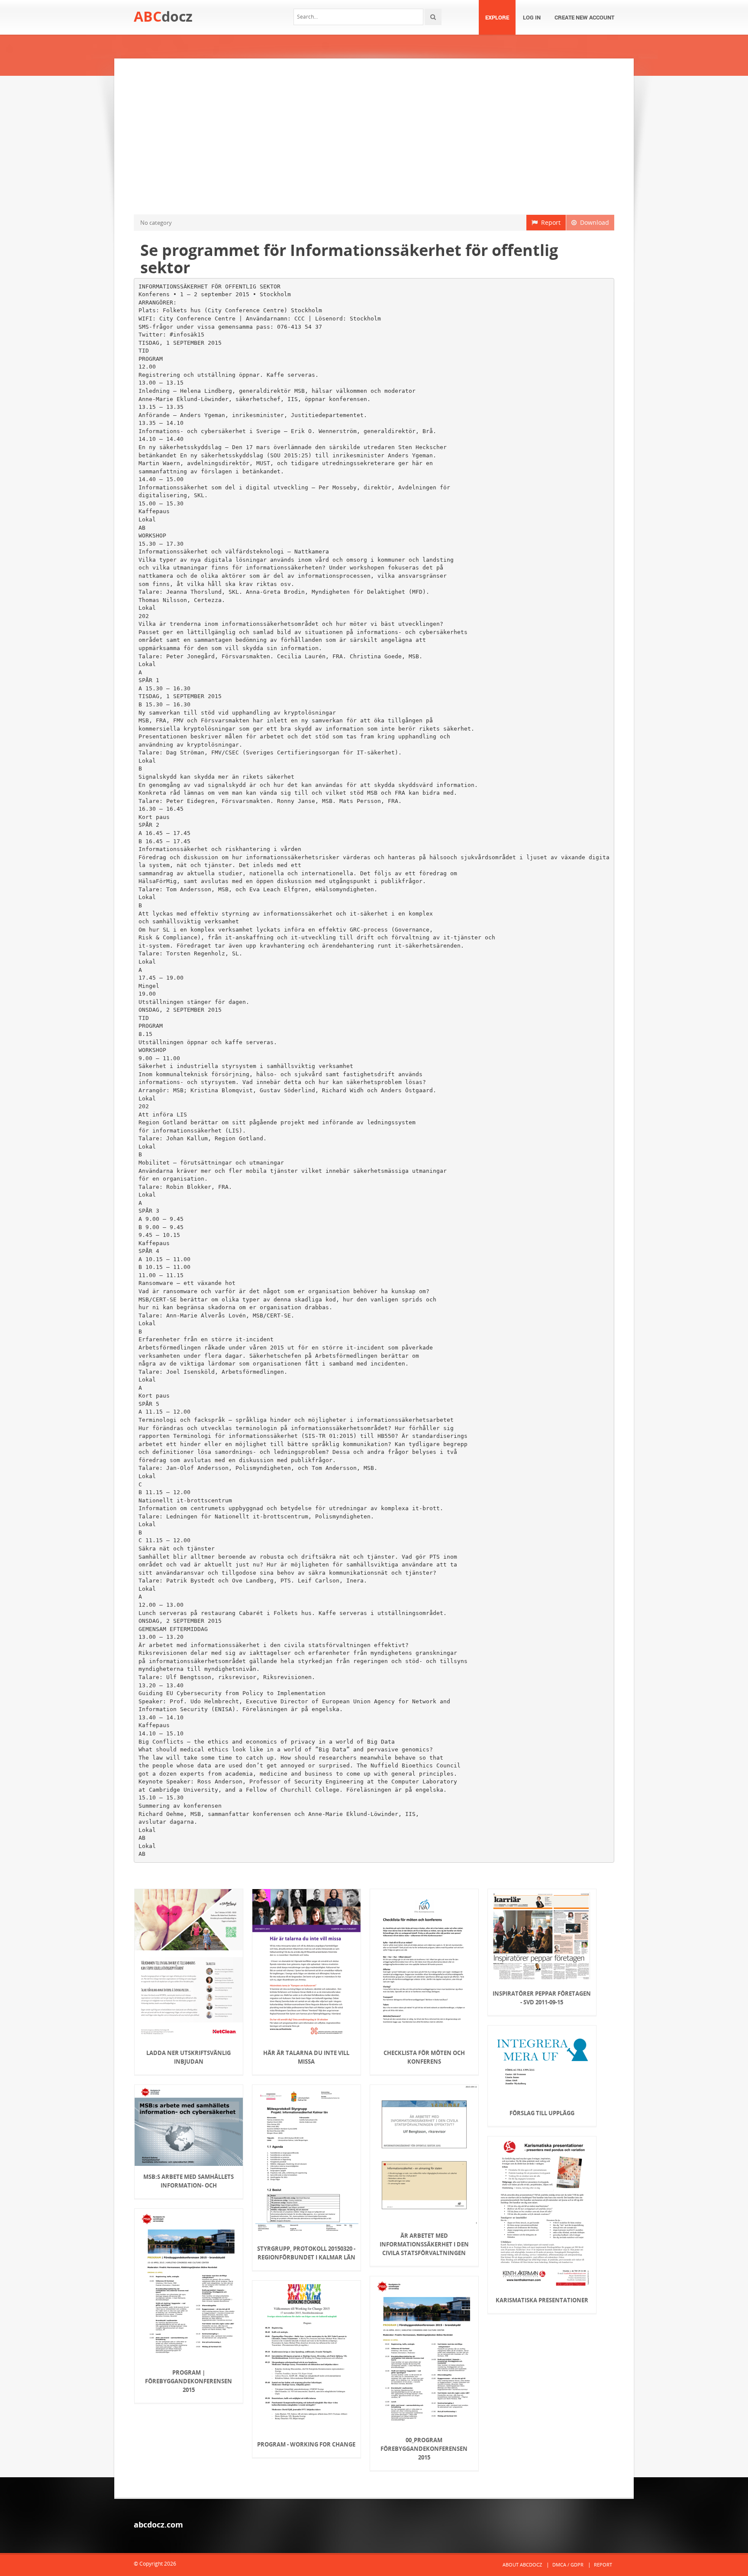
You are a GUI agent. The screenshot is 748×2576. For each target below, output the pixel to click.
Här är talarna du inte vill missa (306, 2057)
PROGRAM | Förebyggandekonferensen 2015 (189, 2381)
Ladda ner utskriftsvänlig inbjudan (189, 2057)
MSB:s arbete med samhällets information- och (189, 2181)
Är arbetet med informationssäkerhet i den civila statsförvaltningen (424, 2244)
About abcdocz (522, 2565)
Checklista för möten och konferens (424, 2057)
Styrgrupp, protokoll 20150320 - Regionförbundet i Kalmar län (306, 2253)
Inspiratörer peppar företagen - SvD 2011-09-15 (542, 1998)
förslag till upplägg (542, 2113)
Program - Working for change (306, 2444)
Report (549, 222)
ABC (163, 16)
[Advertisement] (374, 136)
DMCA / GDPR (568, 2565)
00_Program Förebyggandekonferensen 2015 (424, 2449)
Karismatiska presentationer (542, 2300)
